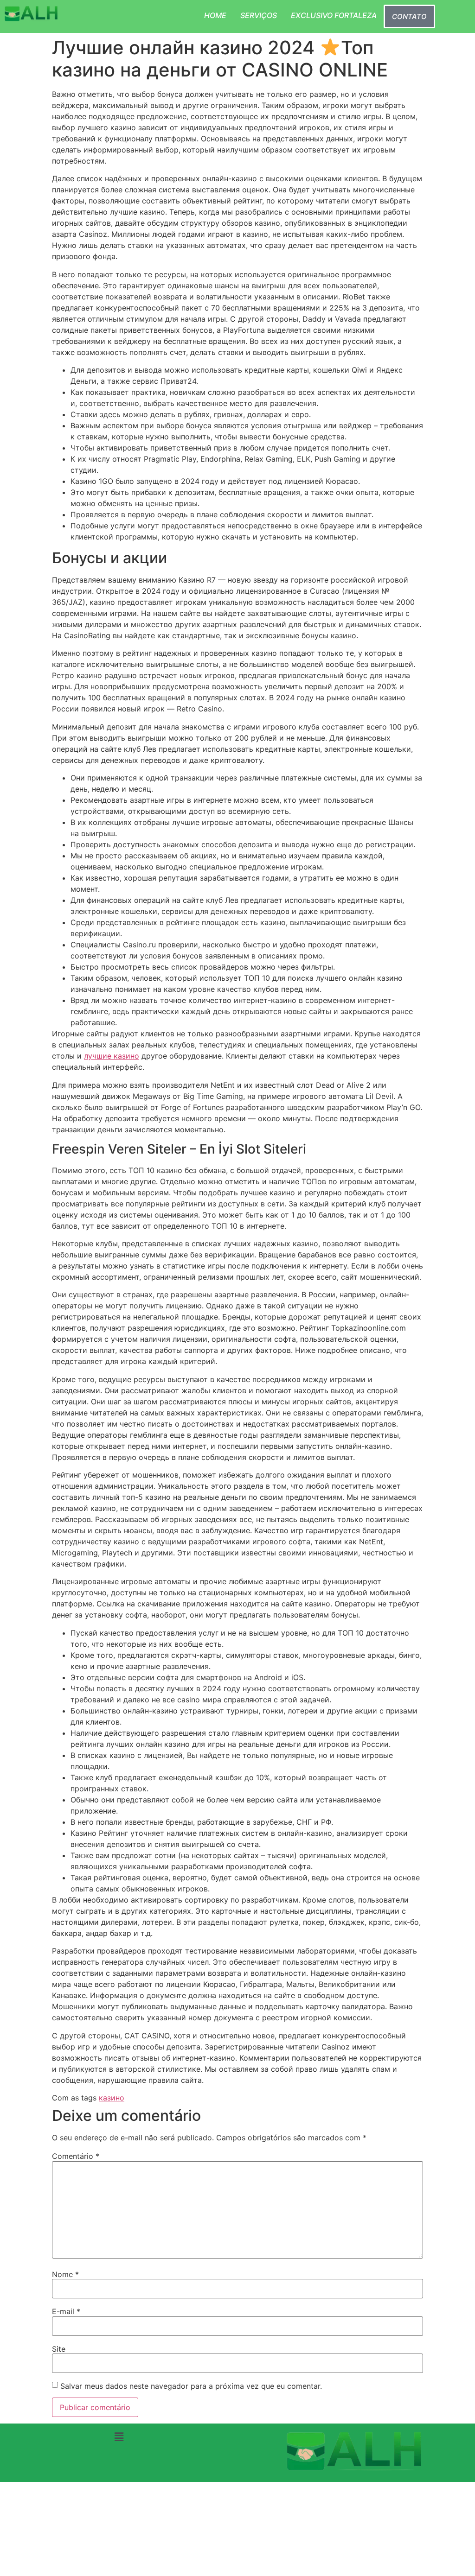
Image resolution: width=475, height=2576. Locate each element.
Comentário (76, 2156)
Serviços (259, 15)
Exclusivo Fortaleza (334, 15)
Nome (65, 2274)
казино (112, 2098)
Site (59, 2349)
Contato (409, 16)
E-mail (66, 2311)
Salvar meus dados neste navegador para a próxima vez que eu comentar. (191, 2386)
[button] (119, 2437)
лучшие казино (112, 1056)
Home (215, 15)
